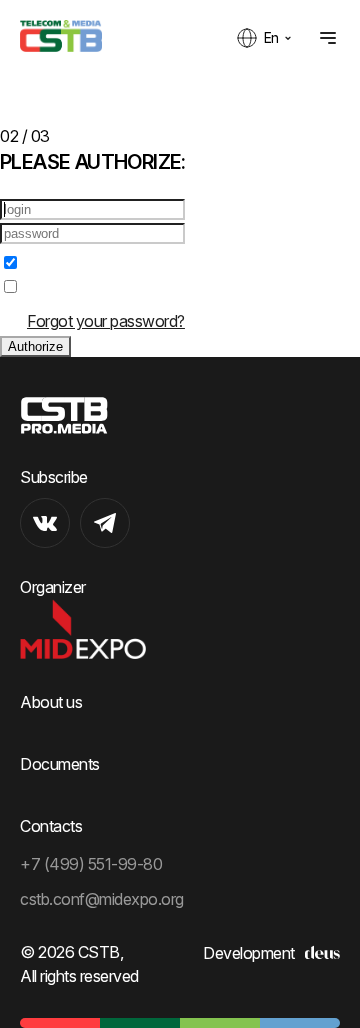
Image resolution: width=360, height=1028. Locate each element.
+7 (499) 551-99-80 (91, 864)
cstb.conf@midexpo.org (102, 899)
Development (249, 953)
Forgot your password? (106, 321)
